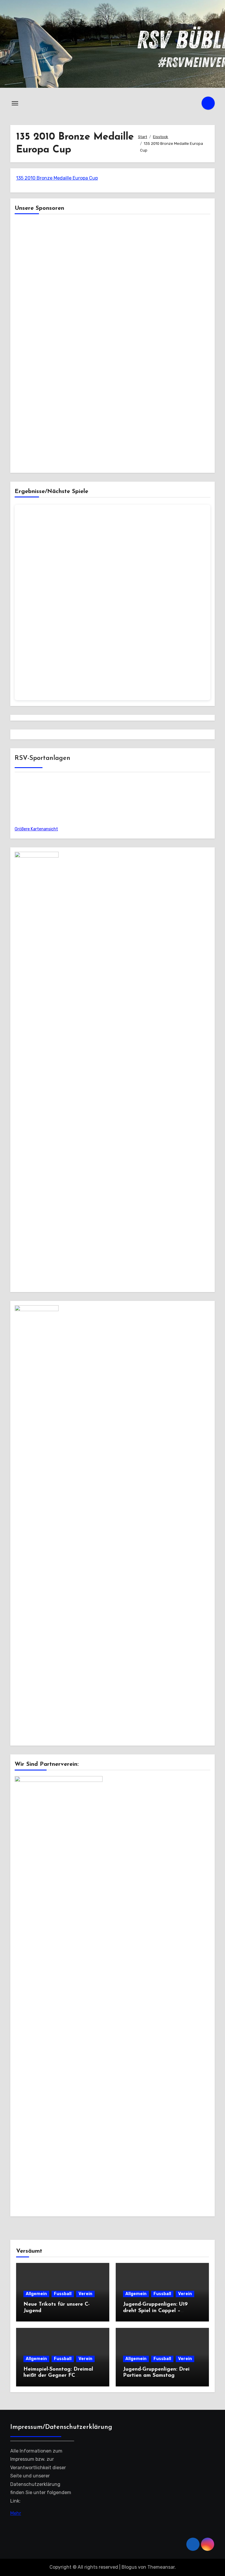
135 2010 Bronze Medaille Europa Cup (57, 178)
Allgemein (36, 2294)
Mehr (16, 2513)
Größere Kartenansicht (36, 829)
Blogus (129, 2567)
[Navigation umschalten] (15, 103)
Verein (85, 2294)
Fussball (63, 2294)
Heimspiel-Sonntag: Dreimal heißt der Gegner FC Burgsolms (58, 2376)
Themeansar (161, 2567)
